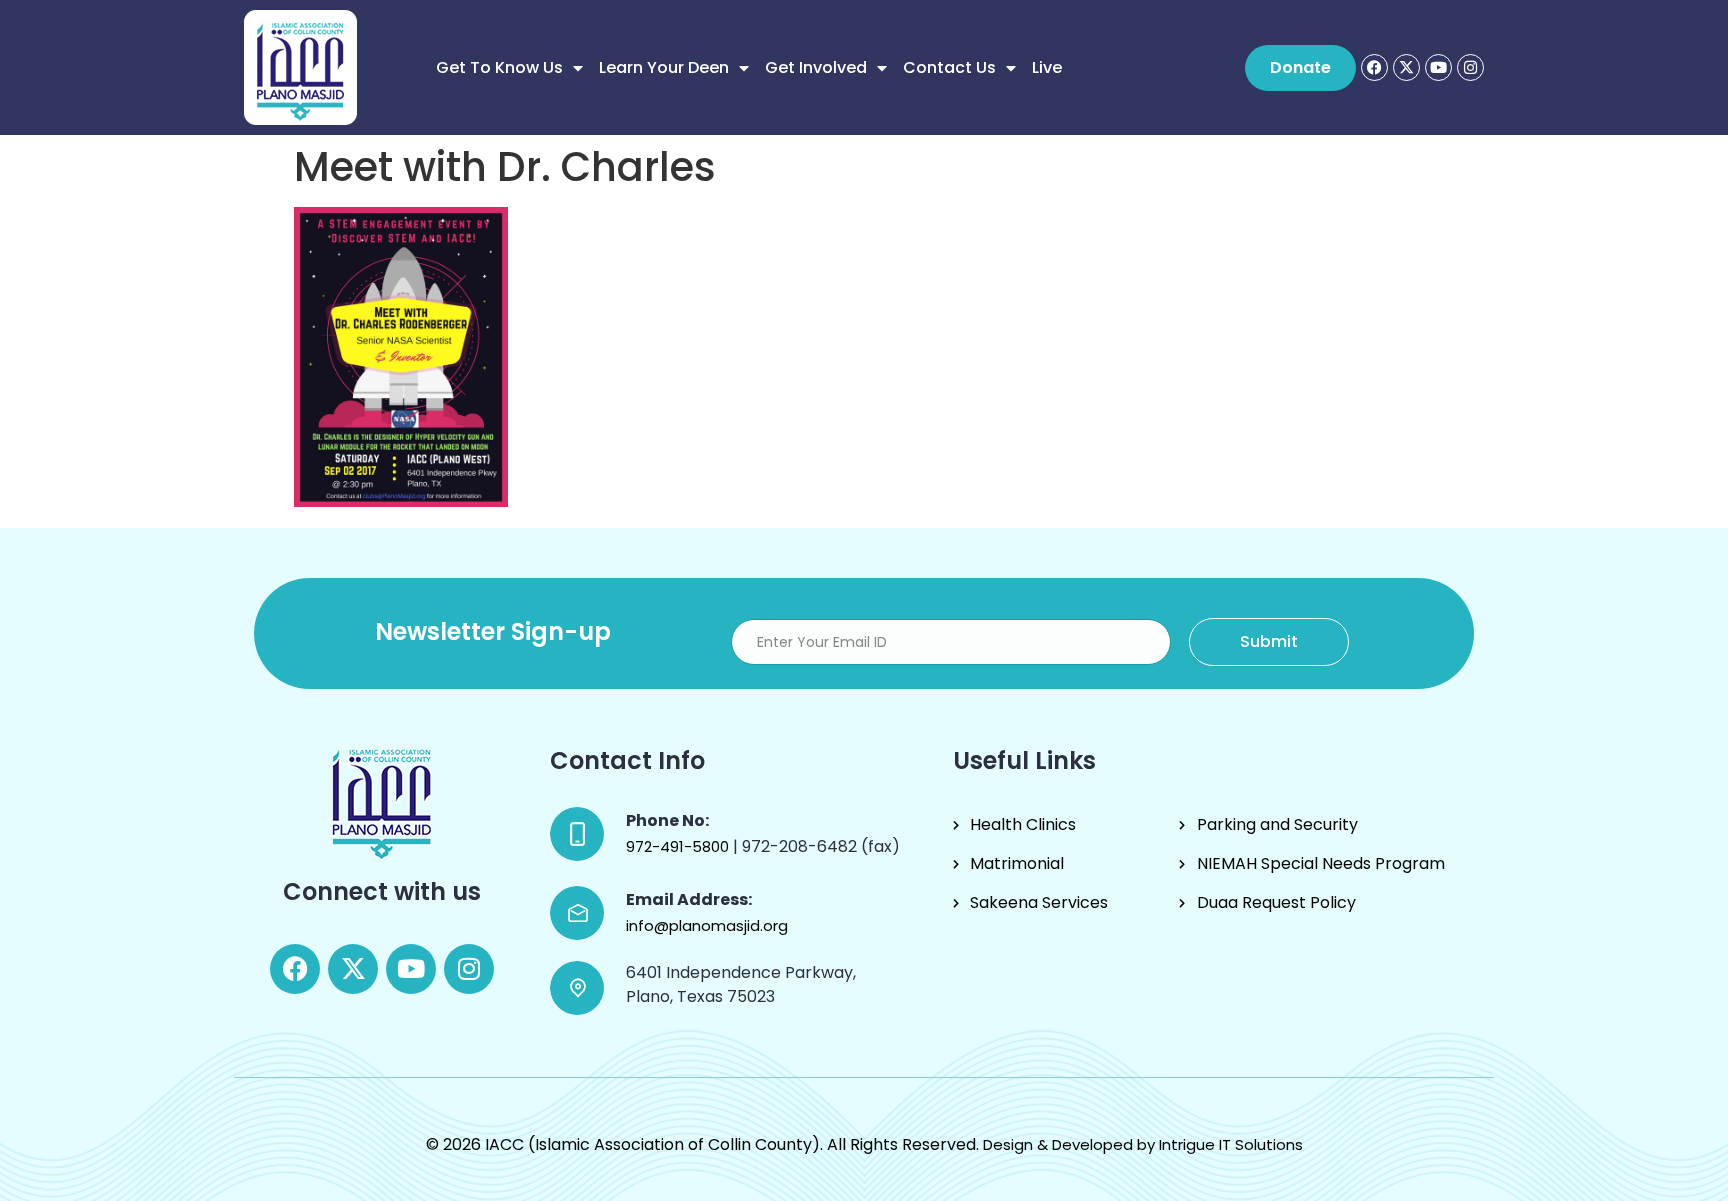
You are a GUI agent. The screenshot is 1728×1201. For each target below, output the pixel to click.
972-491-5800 (679, 846)
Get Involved (816, 67)
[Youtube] (1438, 67)
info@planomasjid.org (707, 925)
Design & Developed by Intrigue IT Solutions (1143, 1144)
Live (1047, 67)
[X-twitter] (1406, 67)
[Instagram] (1470, 67)
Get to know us (499, 67)
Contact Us (949, 67)
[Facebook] (1374, 67)
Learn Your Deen (664, 67)
